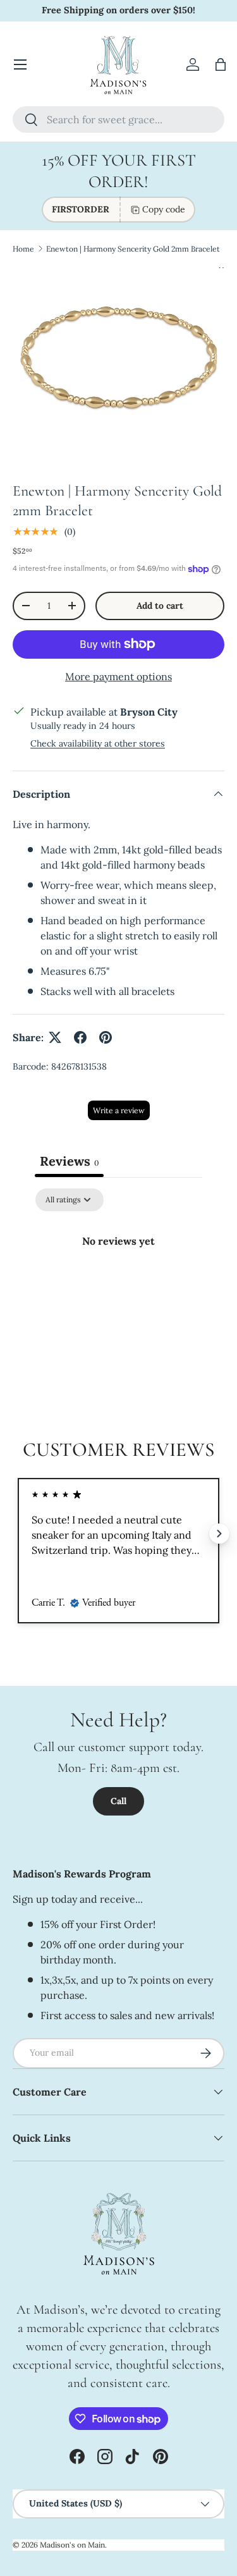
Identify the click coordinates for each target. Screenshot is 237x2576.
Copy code (164, 209)
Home (23, 249)
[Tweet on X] (55, 1037)
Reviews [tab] (69, 1161)
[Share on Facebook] (80, 1037)
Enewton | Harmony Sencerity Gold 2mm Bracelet (133, 249)
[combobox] (118, 119)
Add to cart (160, 606)
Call (118, 1801)
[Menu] (20, 64)
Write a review (119, 1110)
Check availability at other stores (98, 743)
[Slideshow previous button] (18, 1534)
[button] (221, 64)
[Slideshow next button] (219, 1534)
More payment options (118, 676)
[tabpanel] (118, 1284)
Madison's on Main (72, 2545)
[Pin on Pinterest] (106, 1037)
